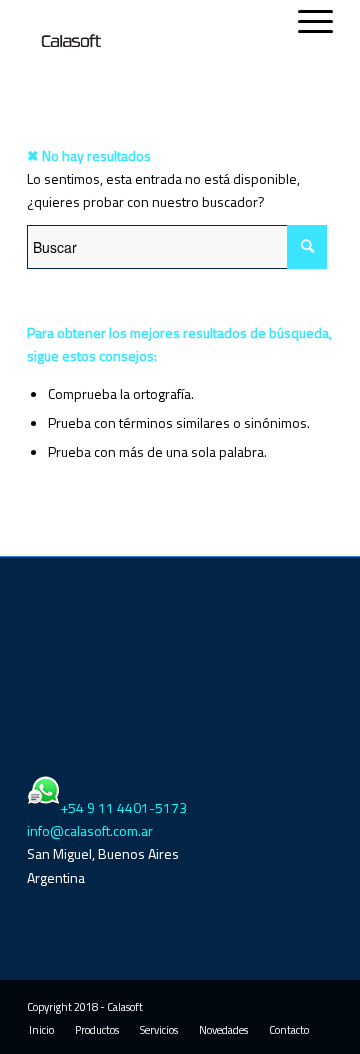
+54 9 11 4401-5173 (123, 807)
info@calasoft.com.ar (90, 830)
